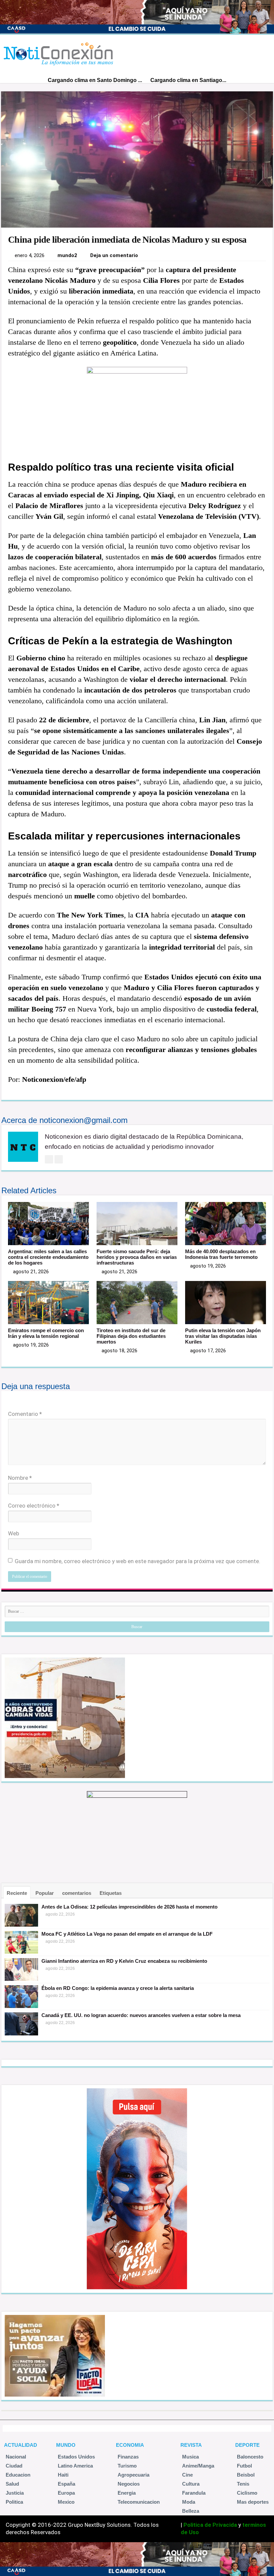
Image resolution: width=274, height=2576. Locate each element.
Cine (187, 2475)
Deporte (247, 2445)
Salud (12, 2484)
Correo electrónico (34, 1506)
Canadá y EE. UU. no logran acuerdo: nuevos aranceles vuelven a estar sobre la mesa (141, 2015)
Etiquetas (111, 1893)
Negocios (129, 2484)
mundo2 (67, 255)
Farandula (194, 2493)
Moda (189, 2502)
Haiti (63, 2475)
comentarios (77, 1893)
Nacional (16, 2457)
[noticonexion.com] (60, 52)
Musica (190, 2457)
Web (14, 1533)
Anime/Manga (198, 2466)
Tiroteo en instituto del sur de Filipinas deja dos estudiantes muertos (131, 1336)
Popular (45, 1893)
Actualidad (21, 2445)
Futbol (244, 2466)
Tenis (243, 2484)
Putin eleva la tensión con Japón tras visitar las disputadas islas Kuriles (223, 1336)
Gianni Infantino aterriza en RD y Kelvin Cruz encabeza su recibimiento (124, 1961)
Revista (191, 2445)
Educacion (18, 2475)
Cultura (191, 2484)
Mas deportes (253, 2502)
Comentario (25, 1414)
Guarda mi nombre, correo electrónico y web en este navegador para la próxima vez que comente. (138, 1561)
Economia (130, 2445)
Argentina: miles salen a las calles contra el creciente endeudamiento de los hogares (48, 1257)
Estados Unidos (76, 2457)
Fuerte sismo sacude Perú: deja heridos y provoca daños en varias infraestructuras (137, 1257)
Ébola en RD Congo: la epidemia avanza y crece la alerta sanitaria (118, 1988)
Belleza (191, 2511)
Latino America (75, 2466)
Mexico (66, 2502)
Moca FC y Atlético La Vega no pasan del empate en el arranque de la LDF (127, 1934)
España (66, 2484)
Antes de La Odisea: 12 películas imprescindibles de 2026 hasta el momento (129, 1907)
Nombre (20, 1478)
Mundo (66, 2445)
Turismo (127, 2466)
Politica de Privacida (210, 2525)
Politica (14, 2502)
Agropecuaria (133, 2475)
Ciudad (14, 2466)
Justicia (15, 2493)
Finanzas (128, 2457)
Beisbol (246, 2475)
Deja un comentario (114, 255)
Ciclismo (247, 2493)
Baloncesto (250, 2457)
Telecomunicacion (139, 2502)
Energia (127, 2493)
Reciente (17, 1893)
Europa (66, 2493)
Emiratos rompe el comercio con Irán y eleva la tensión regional (46, 1333)
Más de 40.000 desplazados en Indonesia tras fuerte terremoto (221, 1254)
